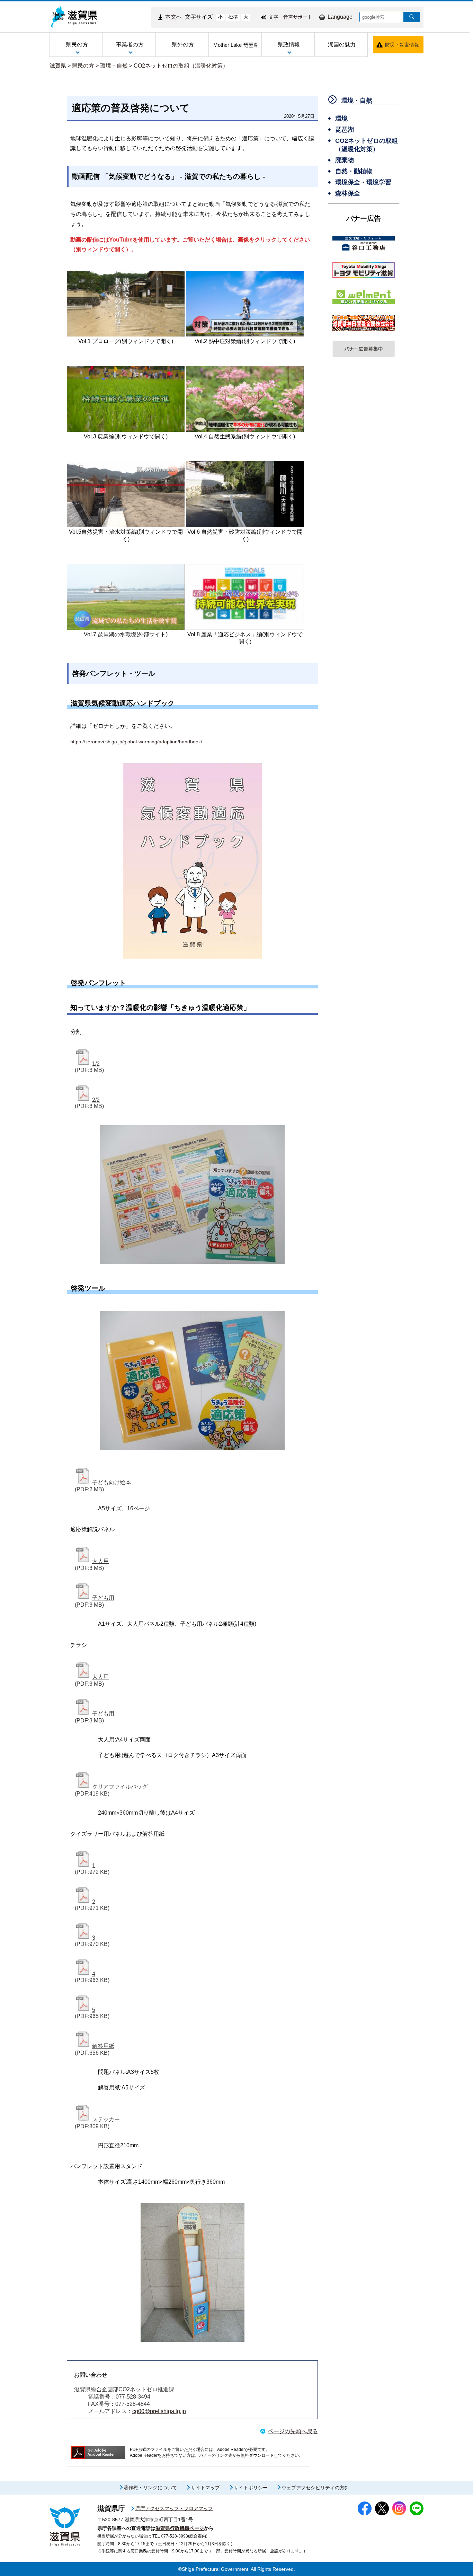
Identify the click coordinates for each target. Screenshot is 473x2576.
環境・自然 (114, 66)
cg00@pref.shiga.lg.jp (159, 2411)
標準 (233, 17)
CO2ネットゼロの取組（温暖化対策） (181, 66)
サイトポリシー (251, 2488)
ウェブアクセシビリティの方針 (315, 2488)
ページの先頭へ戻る (293, 2431)
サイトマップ (205, 2488)
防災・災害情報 (402, 45)
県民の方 (83, 66)
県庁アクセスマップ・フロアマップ (174, 2508)
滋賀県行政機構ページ (180, 2528)
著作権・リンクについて (150, 2488)
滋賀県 (58, 66)
